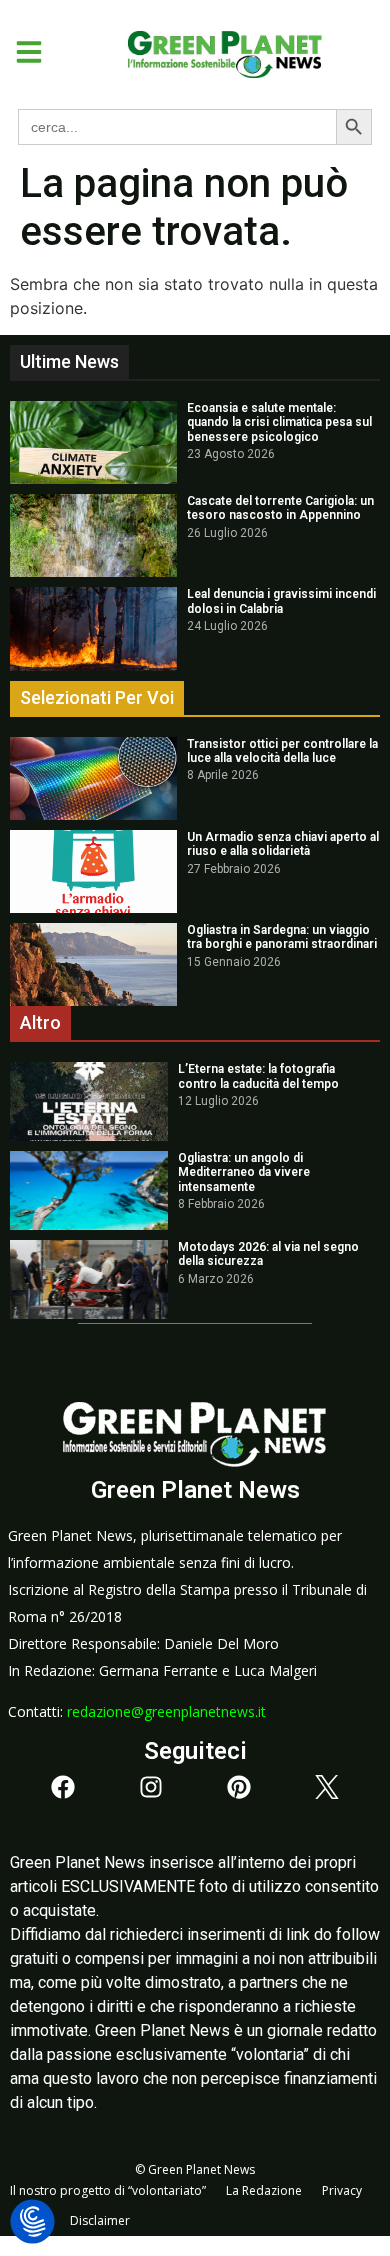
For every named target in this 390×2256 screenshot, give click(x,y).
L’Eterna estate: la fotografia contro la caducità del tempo (258, 1076)
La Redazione (264, 2190)
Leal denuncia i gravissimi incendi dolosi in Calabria (281, 601)
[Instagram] (151, 1787)
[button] (21, 52)
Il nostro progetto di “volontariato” (108, 2190)
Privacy (342, 2190)
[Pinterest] (239, 1787)
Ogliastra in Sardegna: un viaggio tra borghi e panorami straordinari (282, 937)
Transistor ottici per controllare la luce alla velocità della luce (282, 751)
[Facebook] (63, 1787)
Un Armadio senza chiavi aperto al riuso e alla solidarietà (283, 844)
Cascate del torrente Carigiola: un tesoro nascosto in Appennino (280, 508)
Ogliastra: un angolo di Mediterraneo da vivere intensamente (244, 1172)
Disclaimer (100, 2220)
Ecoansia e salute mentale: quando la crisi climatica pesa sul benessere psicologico (279, 422)
